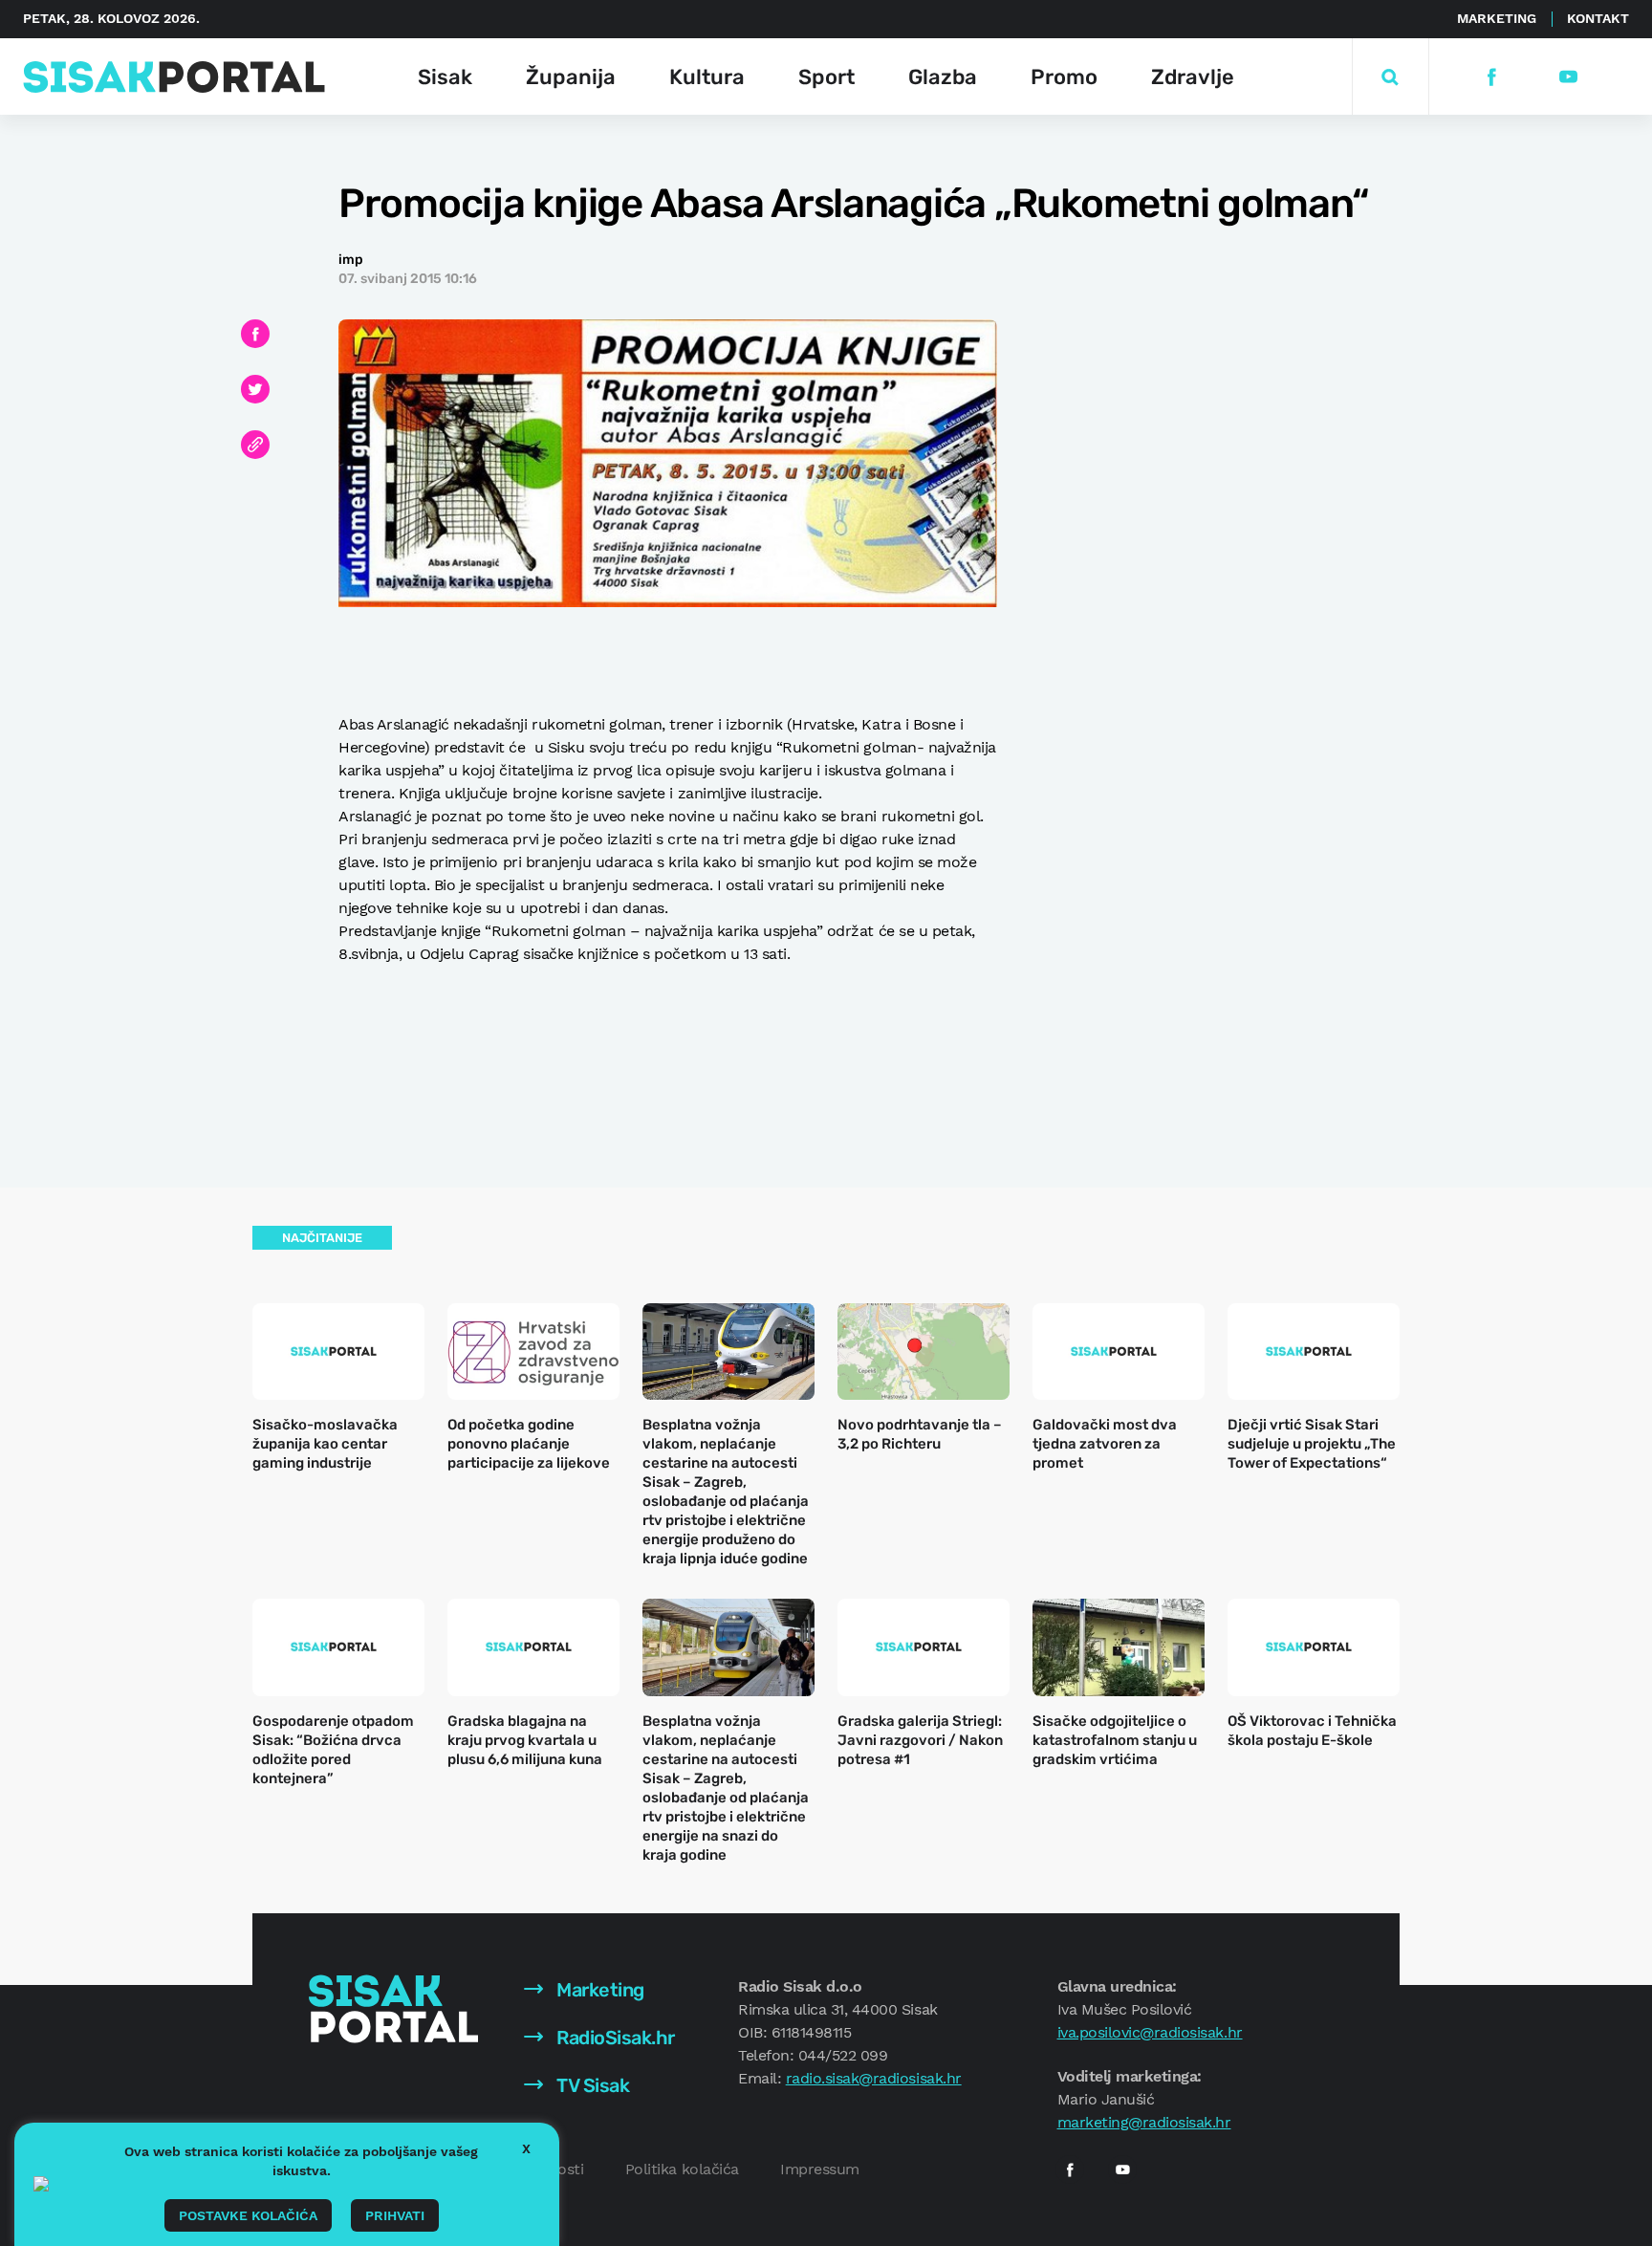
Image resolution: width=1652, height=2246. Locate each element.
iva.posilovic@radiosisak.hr (1150, 2032)
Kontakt (1598, 18)
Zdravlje (1193, 77)
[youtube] (1567, 77)
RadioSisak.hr (614, 2038)
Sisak (445, 77)
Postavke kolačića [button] (248, 2215)
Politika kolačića (682, 2169)
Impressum (820, 2169)
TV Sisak (591, 2085)
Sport (826, 77)
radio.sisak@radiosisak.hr (874, 2078)
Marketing (1497, 18)
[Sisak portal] (174, 77)
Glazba (943, 77)
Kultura (707, 77)
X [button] (526, 2148)
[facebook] (1491, 77)
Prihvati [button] (395, 2215)
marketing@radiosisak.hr (1144, 2122)
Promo (1064, 77)
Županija (571, 77)
